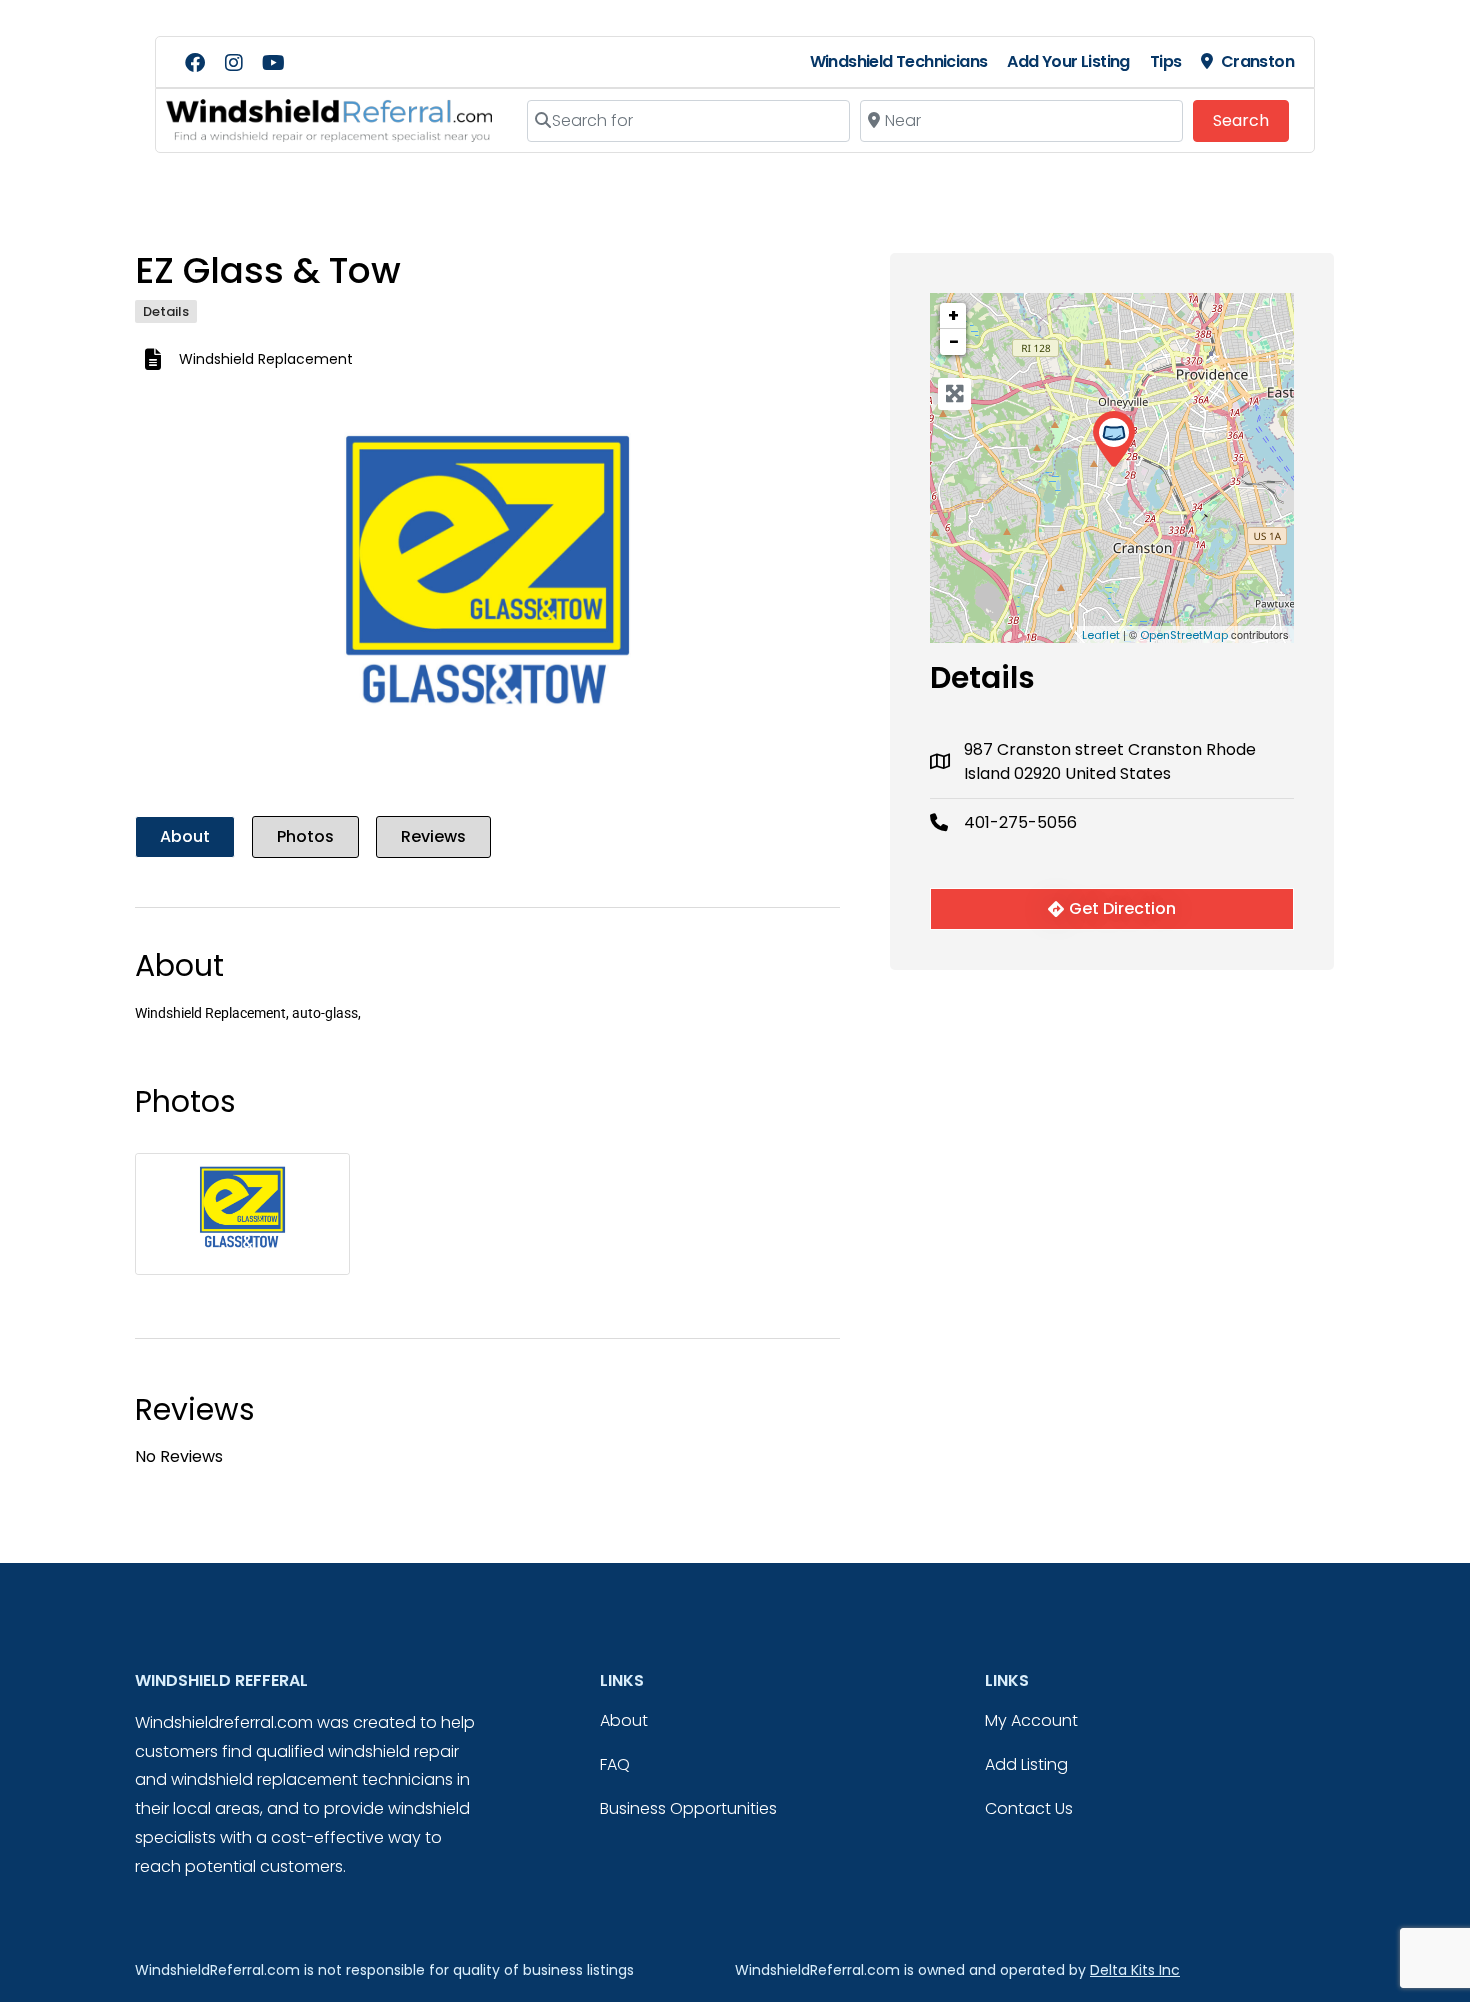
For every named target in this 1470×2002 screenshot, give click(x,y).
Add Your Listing (1068, 61)
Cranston (1257, 61)
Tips (1166, 61)
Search (1251, 120)
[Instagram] (234, 63)
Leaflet (1101, 635)
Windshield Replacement (266, 359)
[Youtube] (273, 63)
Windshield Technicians (899, 61)
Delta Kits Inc (1135, 1970)
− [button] (954, 341)
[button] (188, 594)
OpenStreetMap (1184, 635)
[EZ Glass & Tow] (1113, 439)
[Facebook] (195, 63)
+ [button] (953, 315)
